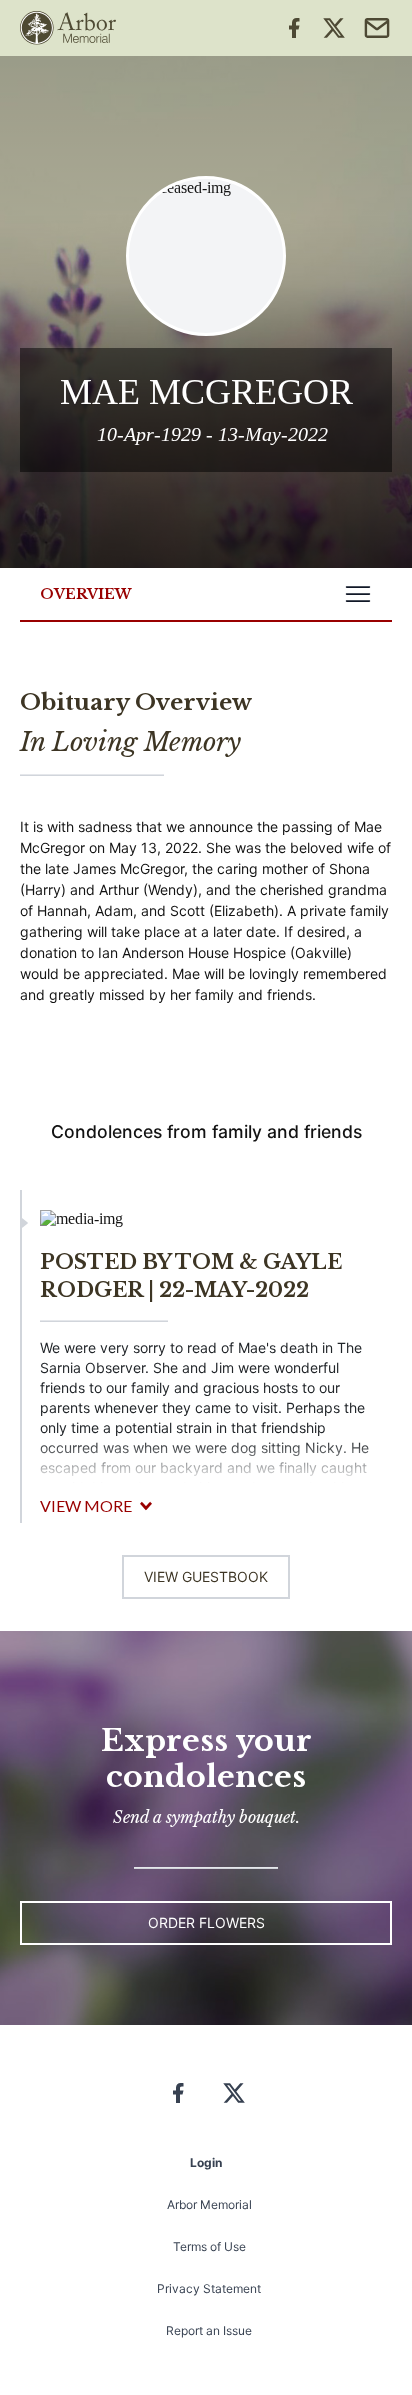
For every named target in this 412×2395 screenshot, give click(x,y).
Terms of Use (209, 2246)
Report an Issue (209, 2330)
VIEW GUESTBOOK (206, 1576)
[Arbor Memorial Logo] (68, 28)
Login (206, 2162)
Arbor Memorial (209, 2204)
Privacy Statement (209, 2288)
